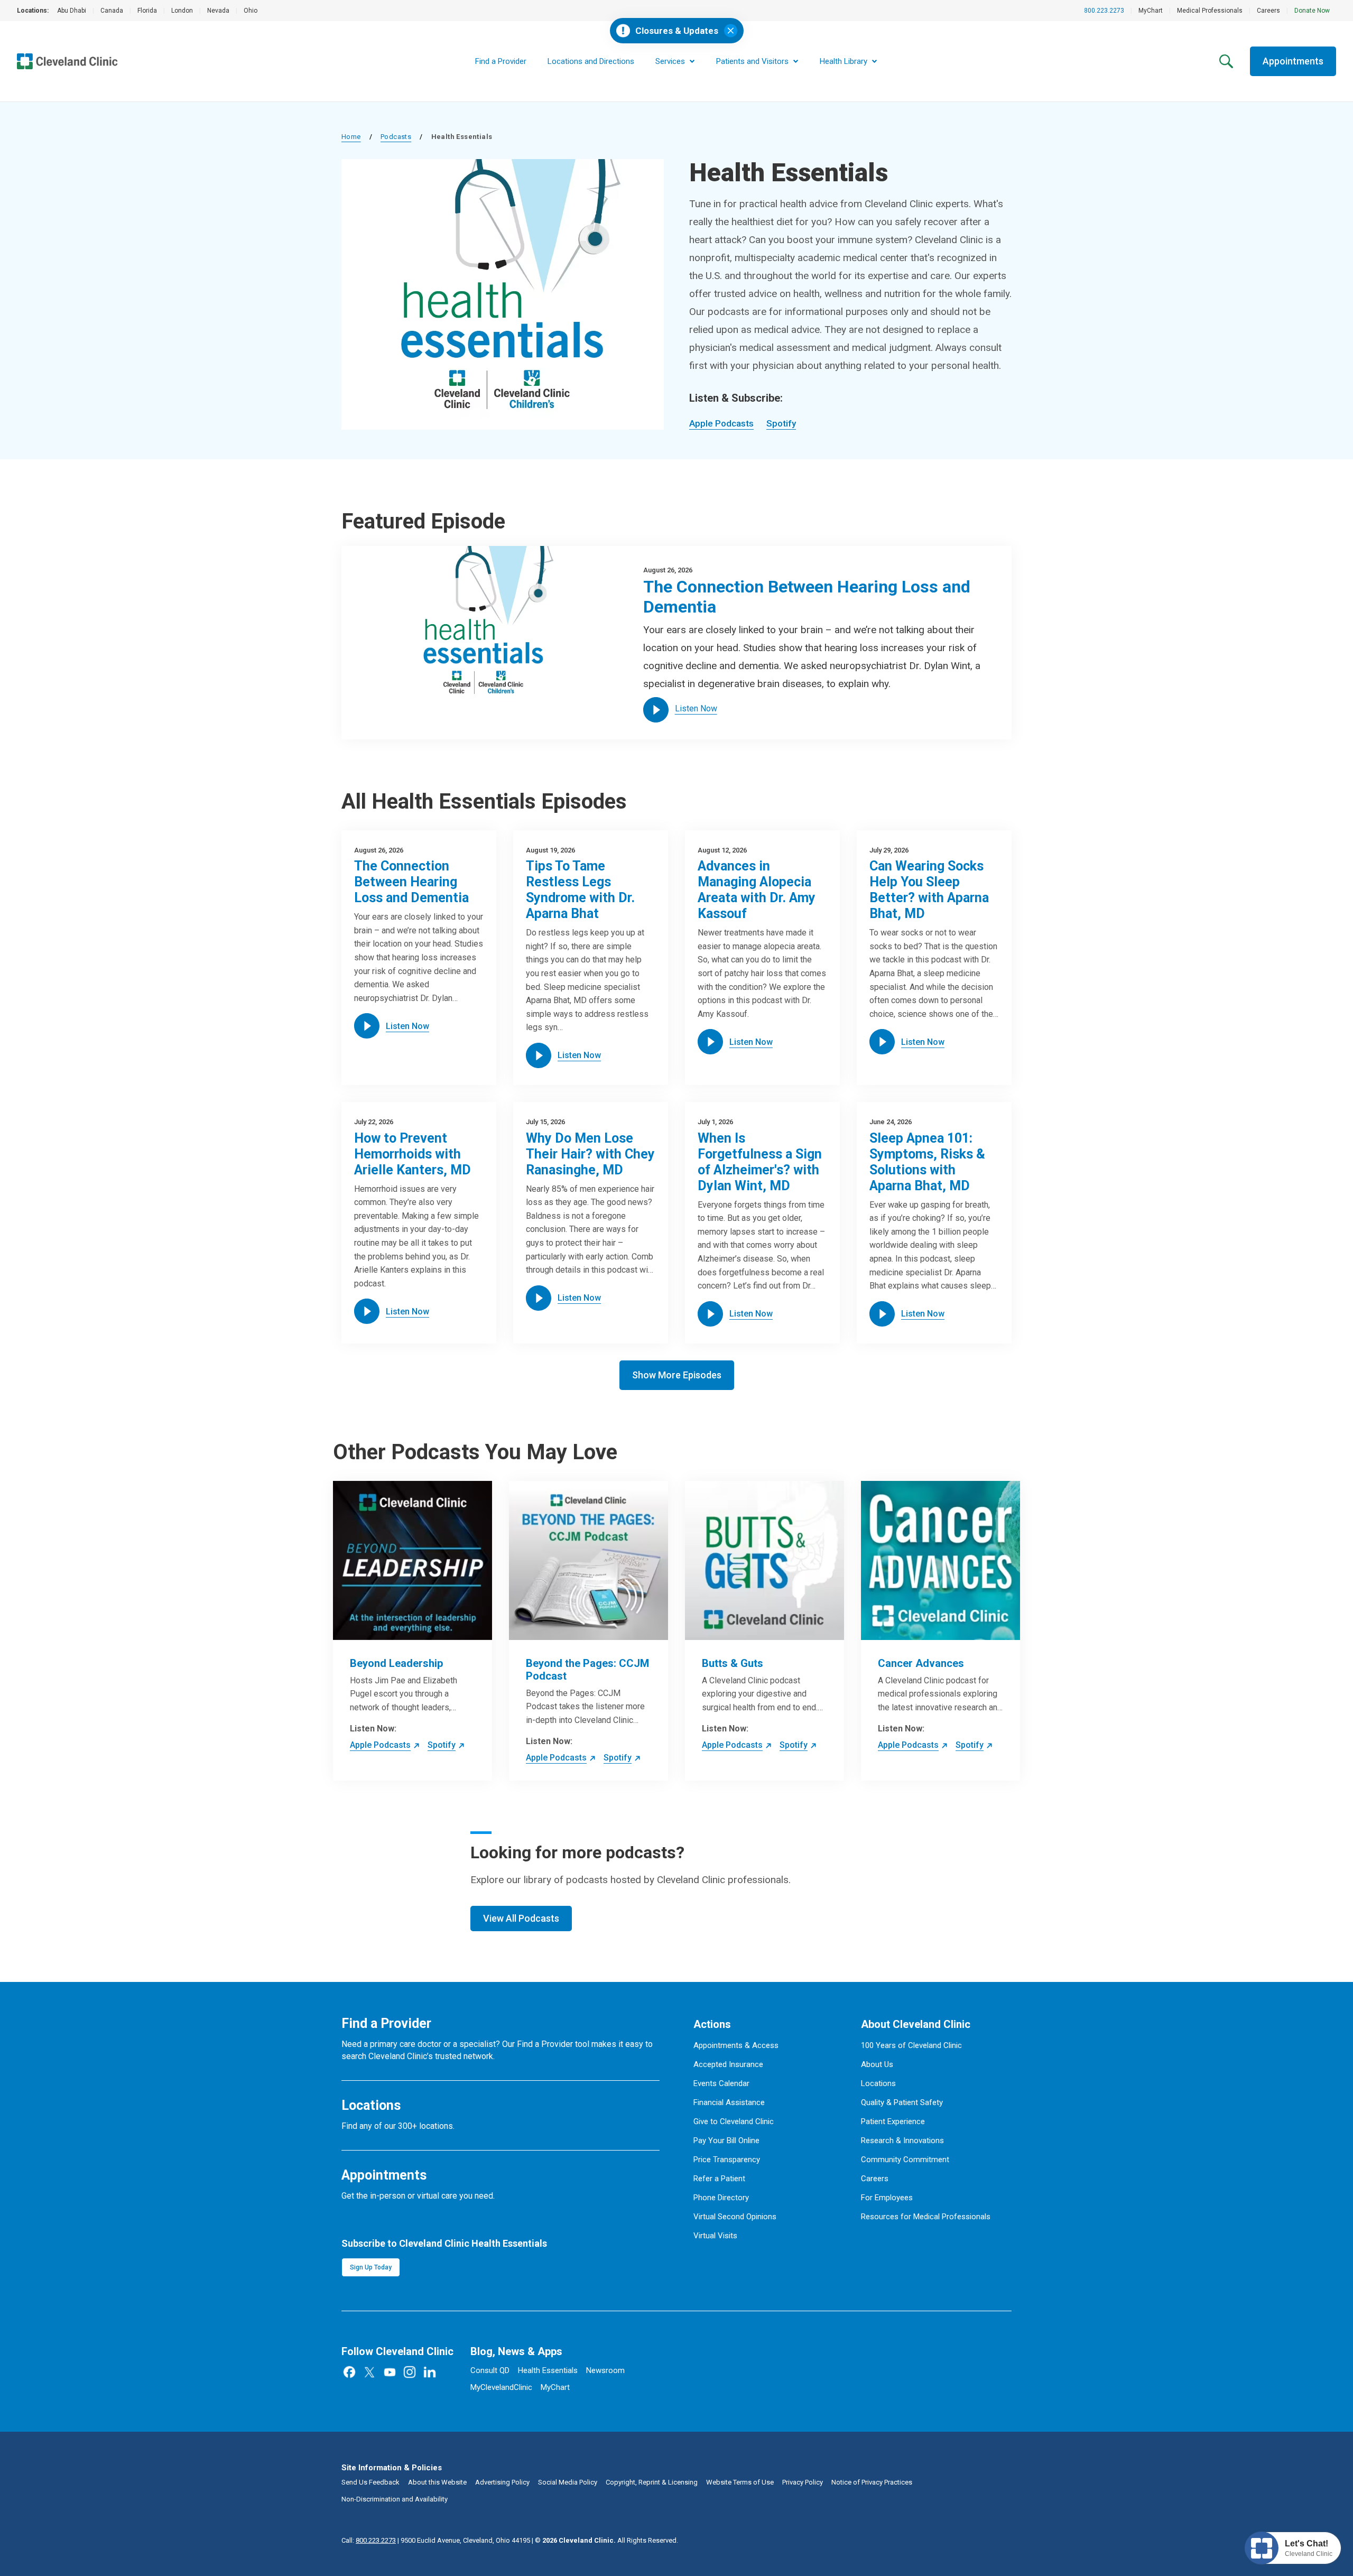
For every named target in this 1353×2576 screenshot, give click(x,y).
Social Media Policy (568, 2482)
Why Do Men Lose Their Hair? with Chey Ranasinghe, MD (590, 1154)
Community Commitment (905, 2160)
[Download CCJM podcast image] (589, 1560)
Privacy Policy (803, 2482)
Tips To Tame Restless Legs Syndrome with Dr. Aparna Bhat (580, 890)
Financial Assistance (729, 2102)
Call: (369, 2540)
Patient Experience (893, 2121)
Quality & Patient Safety (902, 2102)
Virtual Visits (715, 2236)
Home (351, 137)
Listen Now (696, 708)
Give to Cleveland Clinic (734, 2121)
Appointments (1293, 61)
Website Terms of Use (740, 2482)
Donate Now (1312, 11)
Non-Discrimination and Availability (395, 2499)
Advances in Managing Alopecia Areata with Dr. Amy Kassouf (757, 890)
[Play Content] (656, 710)
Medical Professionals (1210, 11)
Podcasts (396, 137)
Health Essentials (548, 2370)
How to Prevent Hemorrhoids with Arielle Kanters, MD (413, 1154)
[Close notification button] (731, 31)
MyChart (1151, 11)
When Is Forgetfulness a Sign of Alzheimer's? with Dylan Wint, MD (760, 1162)
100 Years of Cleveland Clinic (911, 2045)
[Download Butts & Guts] (764, 1560)
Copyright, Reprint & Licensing (652, 2482)
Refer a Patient (719, 2179)
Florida (147, 11)
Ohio (251, 11)
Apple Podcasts (721, 423)
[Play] (367, 1026)
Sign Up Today (371, 2267)
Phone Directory (721, 2198)
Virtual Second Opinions (735, 2217)
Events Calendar (721, 2083)
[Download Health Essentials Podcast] (484, 626)
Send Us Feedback (370, 2482)
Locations (878, 2083)
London (182, 11)
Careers (1268, 11)
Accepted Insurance (728, 2064)
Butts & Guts (733, 1663)
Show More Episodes (677, 1375)
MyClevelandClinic (501, 2387)
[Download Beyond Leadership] (413, 1560)
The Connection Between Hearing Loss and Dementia (411, 882)
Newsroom (605, 2370)
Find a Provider (501, 61)
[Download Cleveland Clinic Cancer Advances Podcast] (940, 1560)
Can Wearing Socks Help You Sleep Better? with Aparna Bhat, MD (929, 890)
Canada (112, 11)
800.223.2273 (1104, 11)
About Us (877, 2064)
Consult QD (490, 2370)
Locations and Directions (591, 61)
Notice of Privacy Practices (872, 2482)
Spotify (781, 423)
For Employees (887, 2198)
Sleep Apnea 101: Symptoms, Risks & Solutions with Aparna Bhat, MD (927, 1162)
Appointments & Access (736, 2045)
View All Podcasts (521, 1918)
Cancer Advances (921, 1663)
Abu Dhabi (72, 11)
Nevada (218, 11)
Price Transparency (727, 2160)
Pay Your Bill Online (726, 2141)
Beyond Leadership (396, 1663)
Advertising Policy (502, 2482)
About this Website (437, 2482)
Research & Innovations (902, 2141)
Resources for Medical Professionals (926, 2217)
